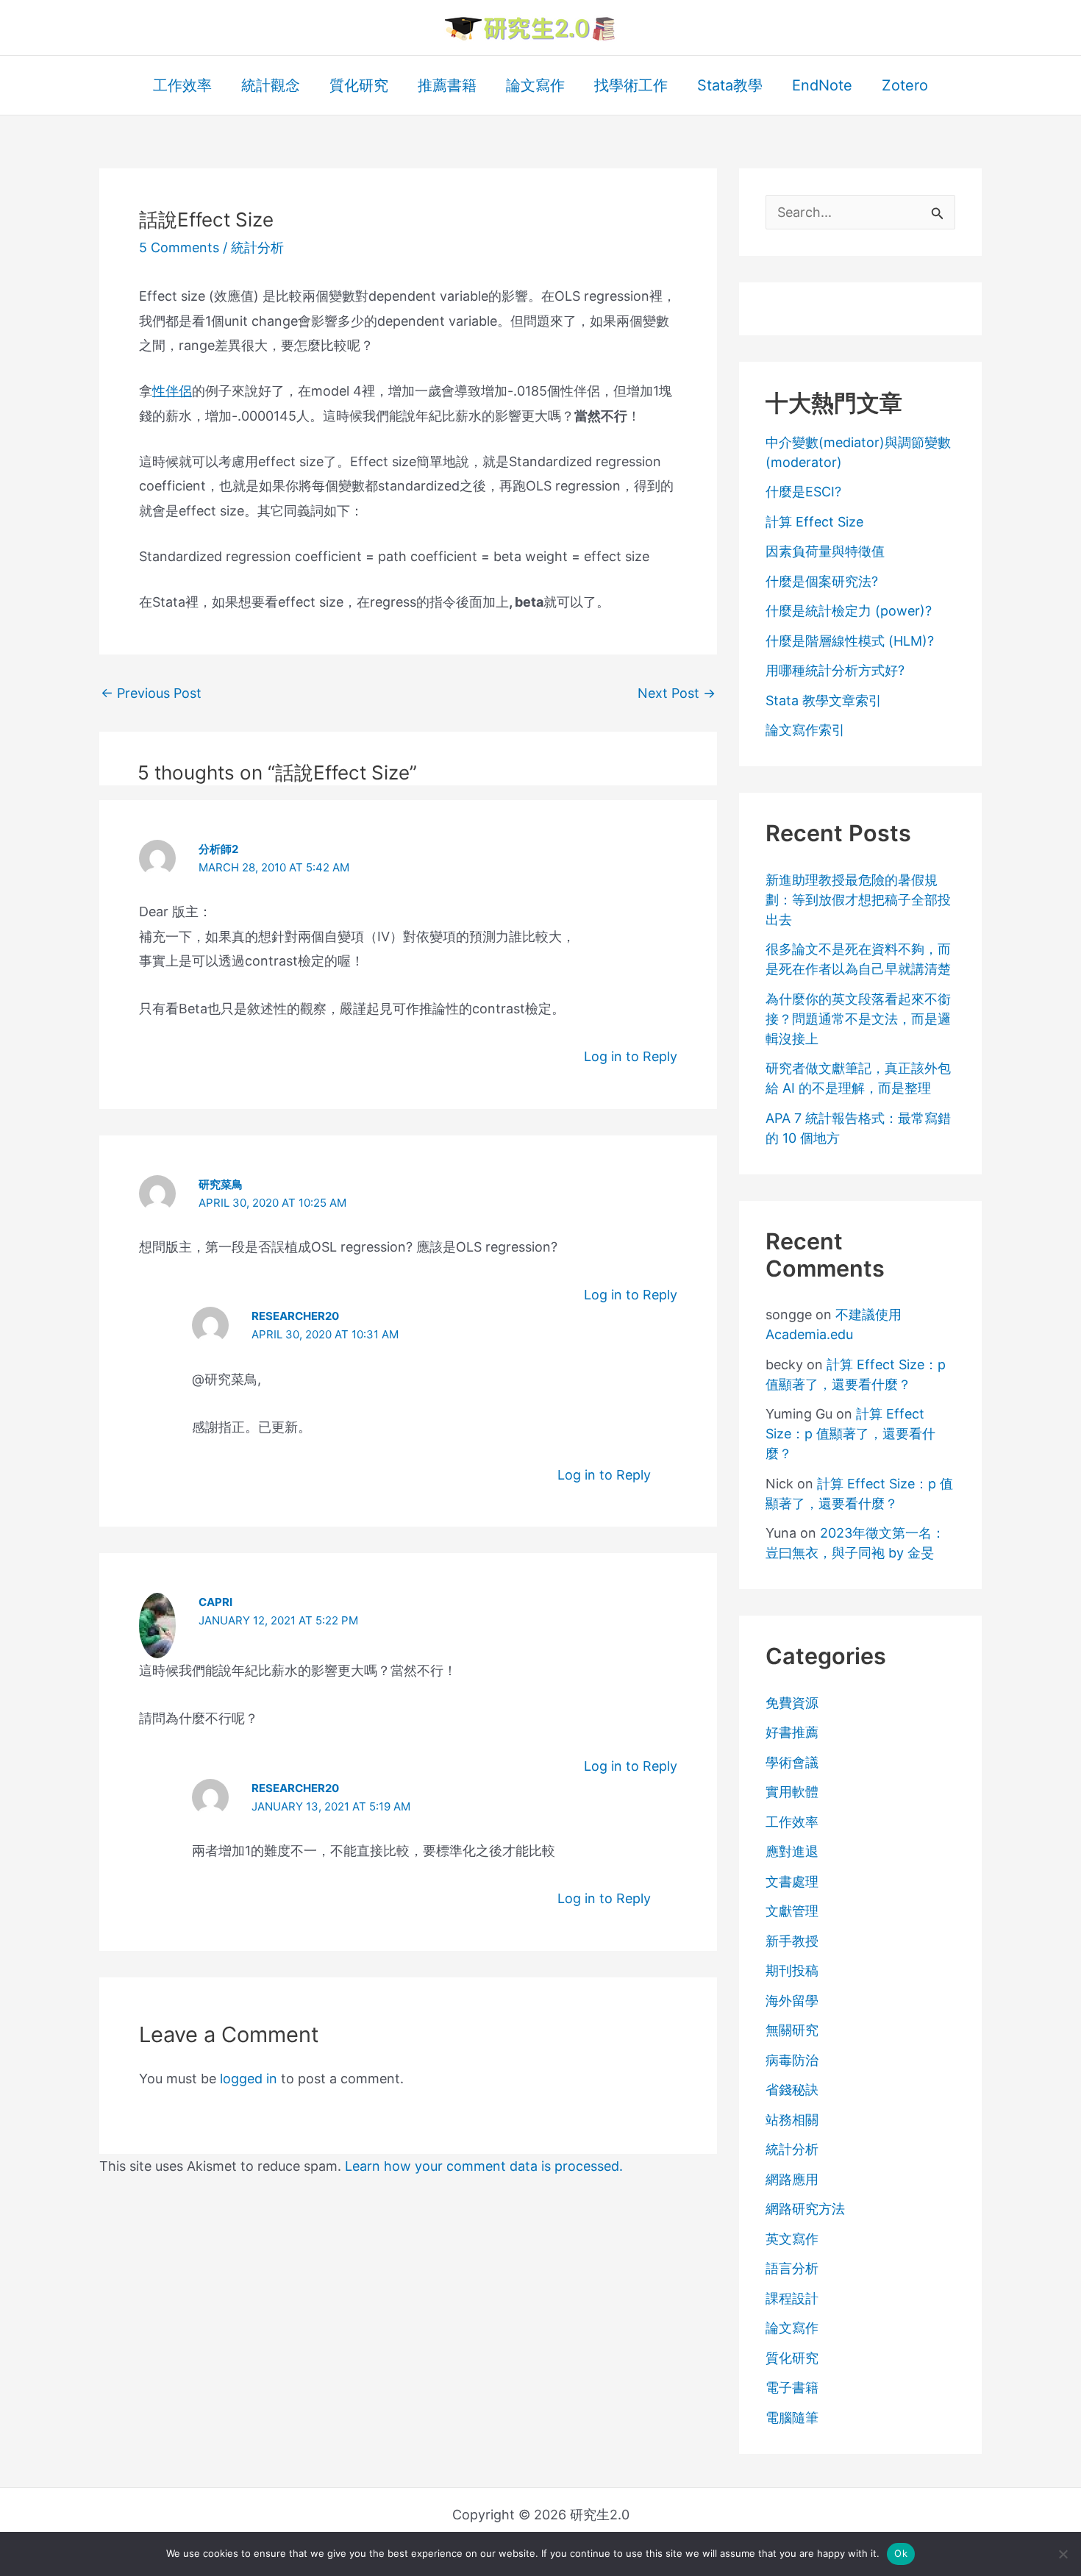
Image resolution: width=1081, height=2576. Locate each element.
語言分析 (792, 2268)
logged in (249, 2079)
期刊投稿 (792, 1970)
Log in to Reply (631, 1056)
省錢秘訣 (792, 2090)
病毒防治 (792, 2060)
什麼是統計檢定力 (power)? (849, 611)
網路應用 (792, 2179)
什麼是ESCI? (803, 492)
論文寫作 (792, 2328)
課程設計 (792, 2298)
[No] (1063, 2554)
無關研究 (792, 2030)
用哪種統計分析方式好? (835, 670)
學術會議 (792, 1762)
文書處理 (792, 1881)
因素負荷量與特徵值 (825, 551)
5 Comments (179, 247)
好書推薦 (792, 1732)
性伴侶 (172, 391)
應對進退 (792, 1851)
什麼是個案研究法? (822, 581)
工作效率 (792, 1822)
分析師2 (218, 849)
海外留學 (792, 2001)
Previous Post (151, 693)
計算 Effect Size (814, 522)
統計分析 (257, 247)
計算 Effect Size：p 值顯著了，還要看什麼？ (850, 1434)
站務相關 (792, 2120)
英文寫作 (792, 2239)
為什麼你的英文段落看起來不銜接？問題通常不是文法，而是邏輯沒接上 (858, 1019)
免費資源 (792, 1703)
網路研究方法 (805, 2209)
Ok (901, 2553)
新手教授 (792, 1941)
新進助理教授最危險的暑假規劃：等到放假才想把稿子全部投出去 (858, 900)
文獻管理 (792, 1911)
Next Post (677, 693)
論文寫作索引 (805, 730)
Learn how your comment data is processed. (484, 2166)
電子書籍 (792, 2387)
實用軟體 (792, 1792)
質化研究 (792, 2358)
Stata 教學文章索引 (824, 700)
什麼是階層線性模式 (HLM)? (850, 641)
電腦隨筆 (792, 2418)
